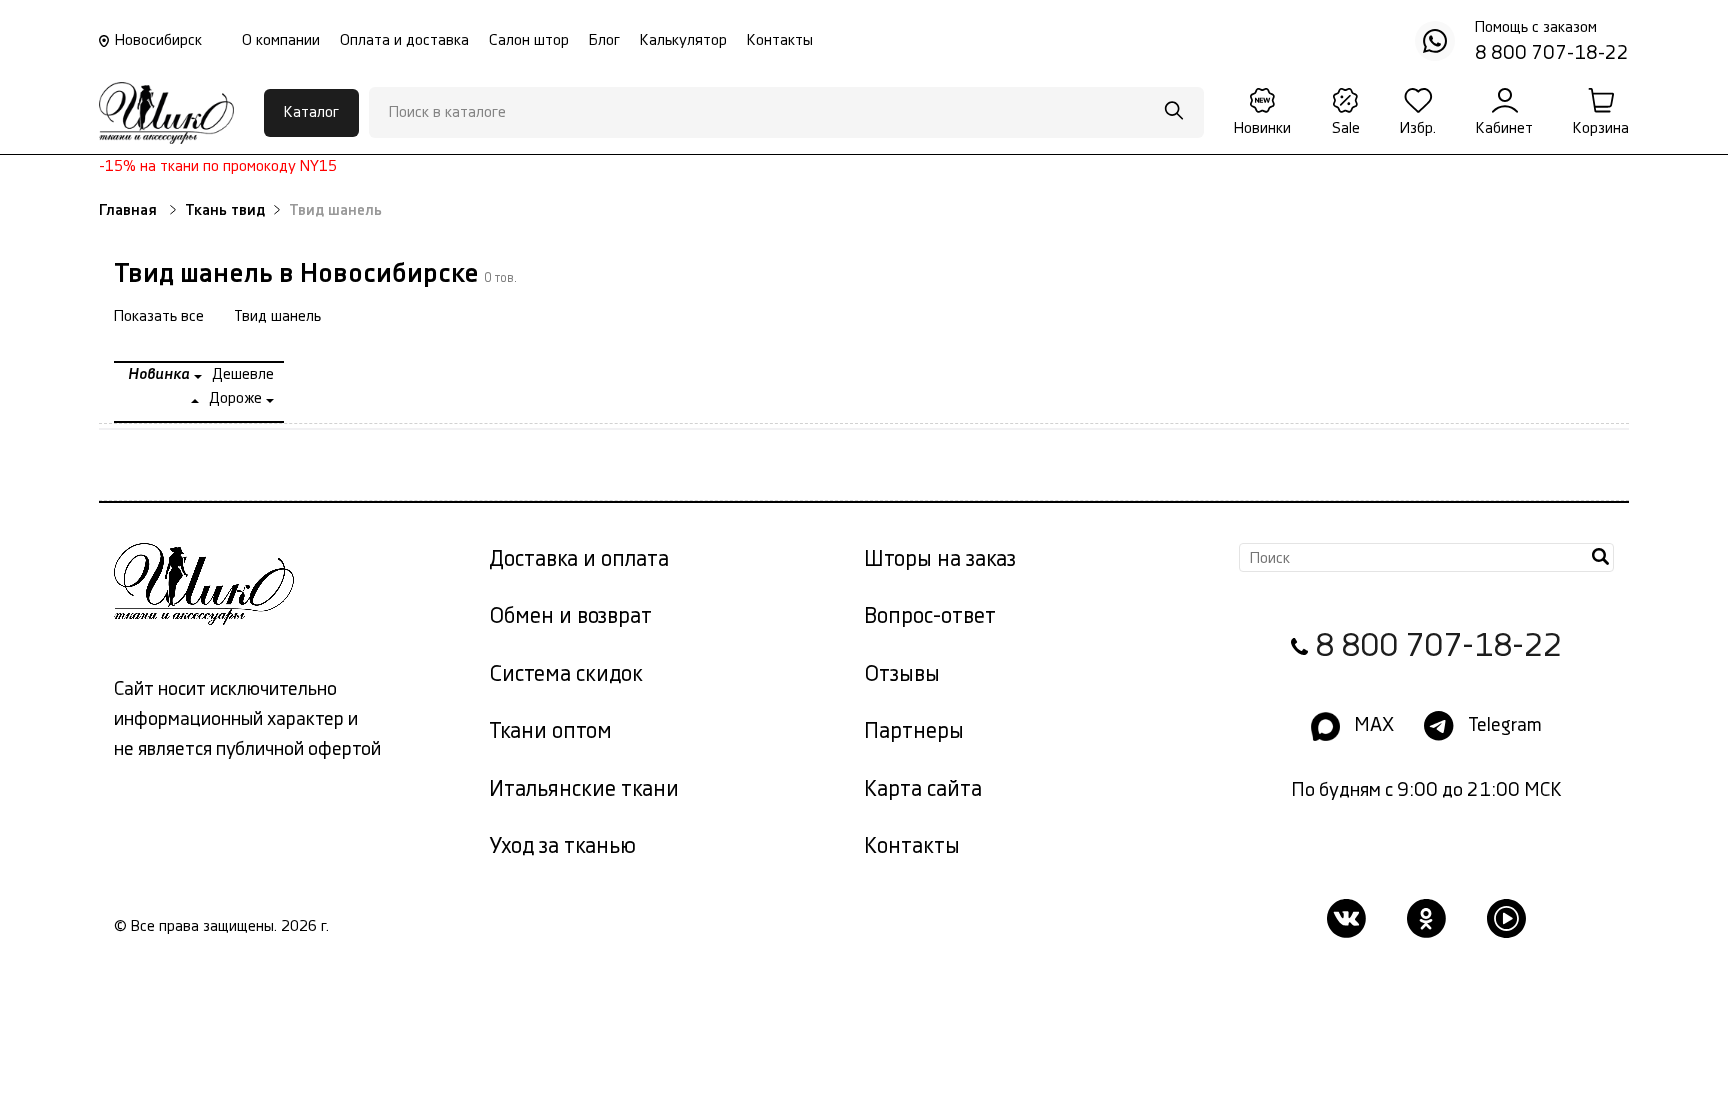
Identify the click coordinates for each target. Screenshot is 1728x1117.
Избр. (1418, 128)
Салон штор (529, 40)
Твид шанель (277, 316)
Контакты (780, 40)
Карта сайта (923, 789)
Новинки (1262, 128)
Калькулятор (683, 40)
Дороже (237, 398)
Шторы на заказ (940, 559)
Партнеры (914, 731)
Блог (604, 40)
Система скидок (566, 674)
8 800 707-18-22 (1438, 646)
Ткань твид (225, 210)
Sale (1346, 128)
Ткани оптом (550, 731)
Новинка (161, 374)
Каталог (311, 112)
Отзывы (902, 674)
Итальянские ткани (584, 789)
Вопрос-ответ (930, 616)
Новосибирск (158, 40)
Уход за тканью (562, 846)
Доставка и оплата (579, 559)
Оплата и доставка (404, 40)
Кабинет (1504, 128)
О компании (281, 40)
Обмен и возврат (570, 616)
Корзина (1601, 128)
